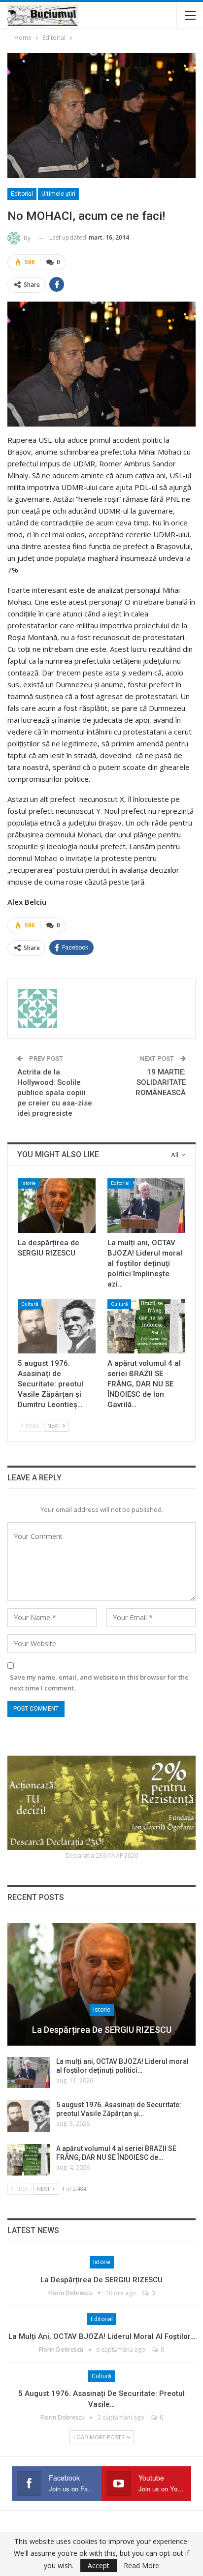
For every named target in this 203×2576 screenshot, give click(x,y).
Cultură (30, 1304)
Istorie (28, 1183)
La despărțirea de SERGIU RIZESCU (102, 2030)
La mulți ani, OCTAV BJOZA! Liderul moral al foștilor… (102, 2336)
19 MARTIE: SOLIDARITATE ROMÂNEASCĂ (161, 1082)
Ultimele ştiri (58, 194)
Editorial (22, 194)
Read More (141, 2566)
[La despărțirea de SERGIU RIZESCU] (57, 1206)
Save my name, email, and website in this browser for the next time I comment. (99, 1683)
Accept (99, 2565)
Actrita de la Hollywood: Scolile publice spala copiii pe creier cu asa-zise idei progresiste (55, 1093)
